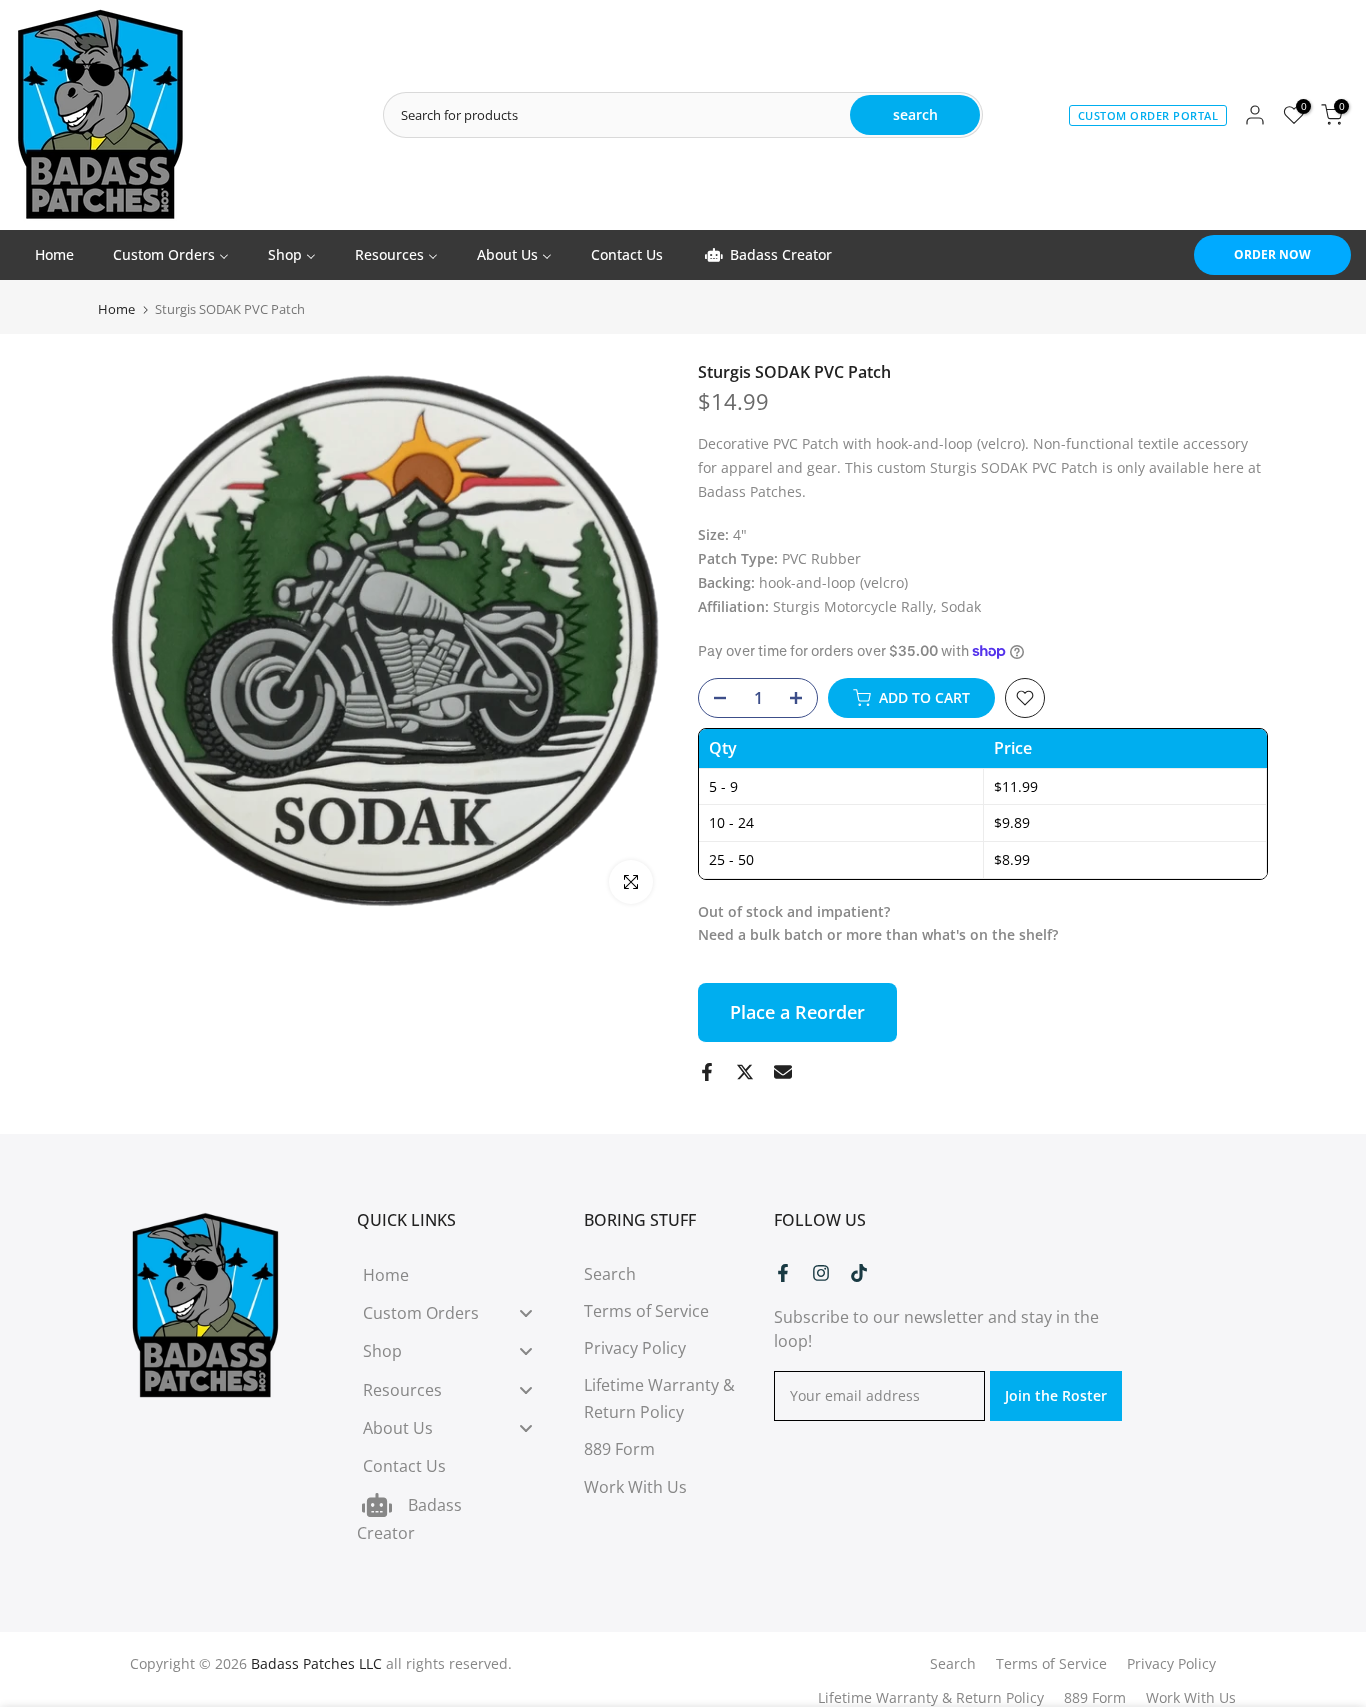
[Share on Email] (783, 1072)
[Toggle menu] (526, 1312)
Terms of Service (646, 1311)
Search (610, 1274)
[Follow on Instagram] (821, 1273)
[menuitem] (54, 255)
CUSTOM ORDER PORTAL (1148, 115)
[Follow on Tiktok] (859, 1273)
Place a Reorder (797, 1012)
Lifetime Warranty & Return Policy (931, 1697)
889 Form (619, 1449)
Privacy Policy (635, 1348)
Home (116, 309)
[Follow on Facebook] (783, 1273)
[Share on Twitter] (745, 1072)
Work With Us (635, 1487)
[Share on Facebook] (707, 1072)
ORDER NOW (1272, 254)
